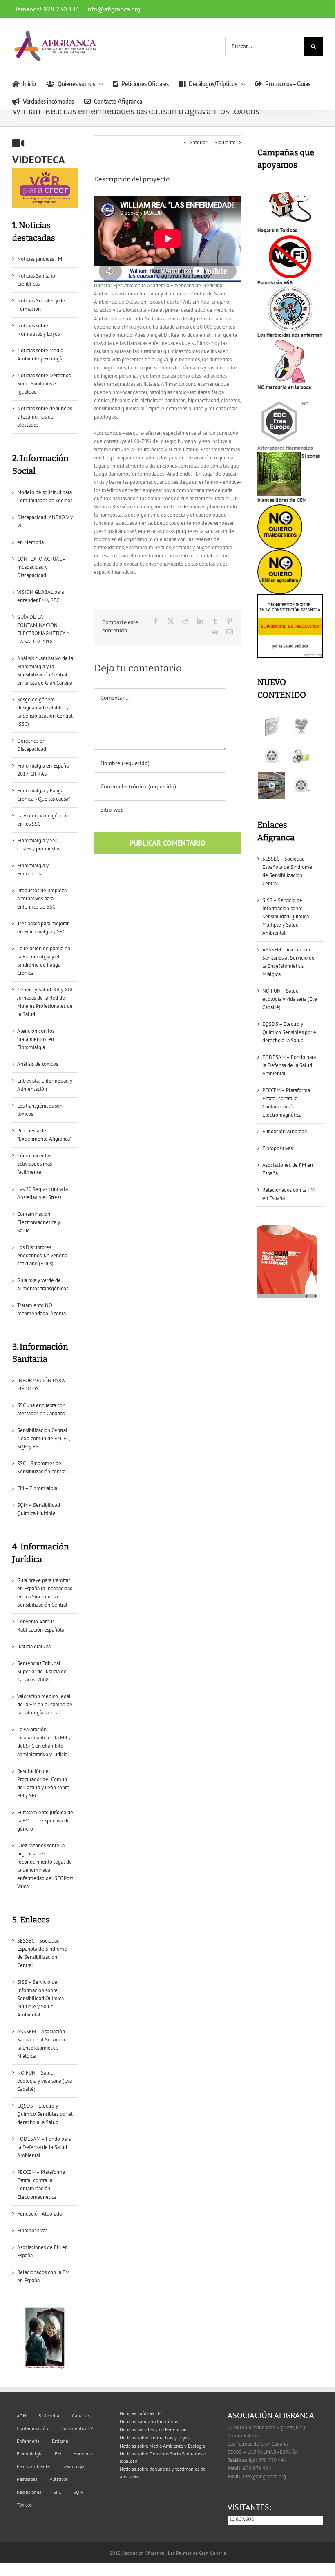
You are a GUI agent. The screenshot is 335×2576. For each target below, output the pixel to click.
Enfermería (28, 2441)
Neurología (73, 2466)
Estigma (60, 2441)
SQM (78, 2492)
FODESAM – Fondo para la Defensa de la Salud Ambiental (44, 2147)
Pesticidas (27, 2479)
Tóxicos (24, 2505)
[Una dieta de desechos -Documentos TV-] (301, 756)
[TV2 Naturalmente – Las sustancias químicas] (271, 786)
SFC (57, 2492)
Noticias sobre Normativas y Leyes (155, 2438)
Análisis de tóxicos (38, 1064)
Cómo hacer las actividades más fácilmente (35, 1164)
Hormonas (84, 2454)
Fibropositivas (32, 2230)
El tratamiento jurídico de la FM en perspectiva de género (45, 1821)
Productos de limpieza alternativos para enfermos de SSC (42, 899)
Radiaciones (29, 2492)
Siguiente (225, 142)
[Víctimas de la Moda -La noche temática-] (271, 756)
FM (58, 2454)
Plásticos (59, 2479)
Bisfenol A (49, 2416)
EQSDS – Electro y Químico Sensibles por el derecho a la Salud (45, 2114)
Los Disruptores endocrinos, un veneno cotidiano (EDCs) (42, 1255)
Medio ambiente (33, 2466)
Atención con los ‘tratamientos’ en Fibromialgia (36, 1039)
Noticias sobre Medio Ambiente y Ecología (162, 2446)
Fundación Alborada (39, 2214)
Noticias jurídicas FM (40, 259)
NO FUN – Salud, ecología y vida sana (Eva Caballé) (45, 2081)
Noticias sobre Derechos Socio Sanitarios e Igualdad (44, 384)
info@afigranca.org (113, 9)
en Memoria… (32, 542)
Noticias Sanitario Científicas (149, 2421)
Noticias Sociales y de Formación (153, 2429)
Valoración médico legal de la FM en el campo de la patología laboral (45, 1704)
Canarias (81, 2416)
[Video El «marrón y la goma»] (301, 727)
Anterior (198, 142)
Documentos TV (77, 2428)
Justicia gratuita (34, 1646)
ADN (21, 2416)
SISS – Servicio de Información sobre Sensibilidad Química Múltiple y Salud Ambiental (40, 1998)
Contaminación (32, 2428)
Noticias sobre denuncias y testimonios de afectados (45, 417)
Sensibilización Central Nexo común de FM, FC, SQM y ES (44, 1438)
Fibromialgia (30, 2454)
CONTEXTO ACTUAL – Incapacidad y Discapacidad (41, 567)
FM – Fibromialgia (37, 1488)
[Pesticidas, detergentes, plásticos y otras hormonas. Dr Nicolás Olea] (301, 786)
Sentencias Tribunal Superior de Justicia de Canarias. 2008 (42, 1671)
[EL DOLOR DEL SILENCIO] (271, 727)
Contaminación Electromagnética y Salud (39, 1222)
